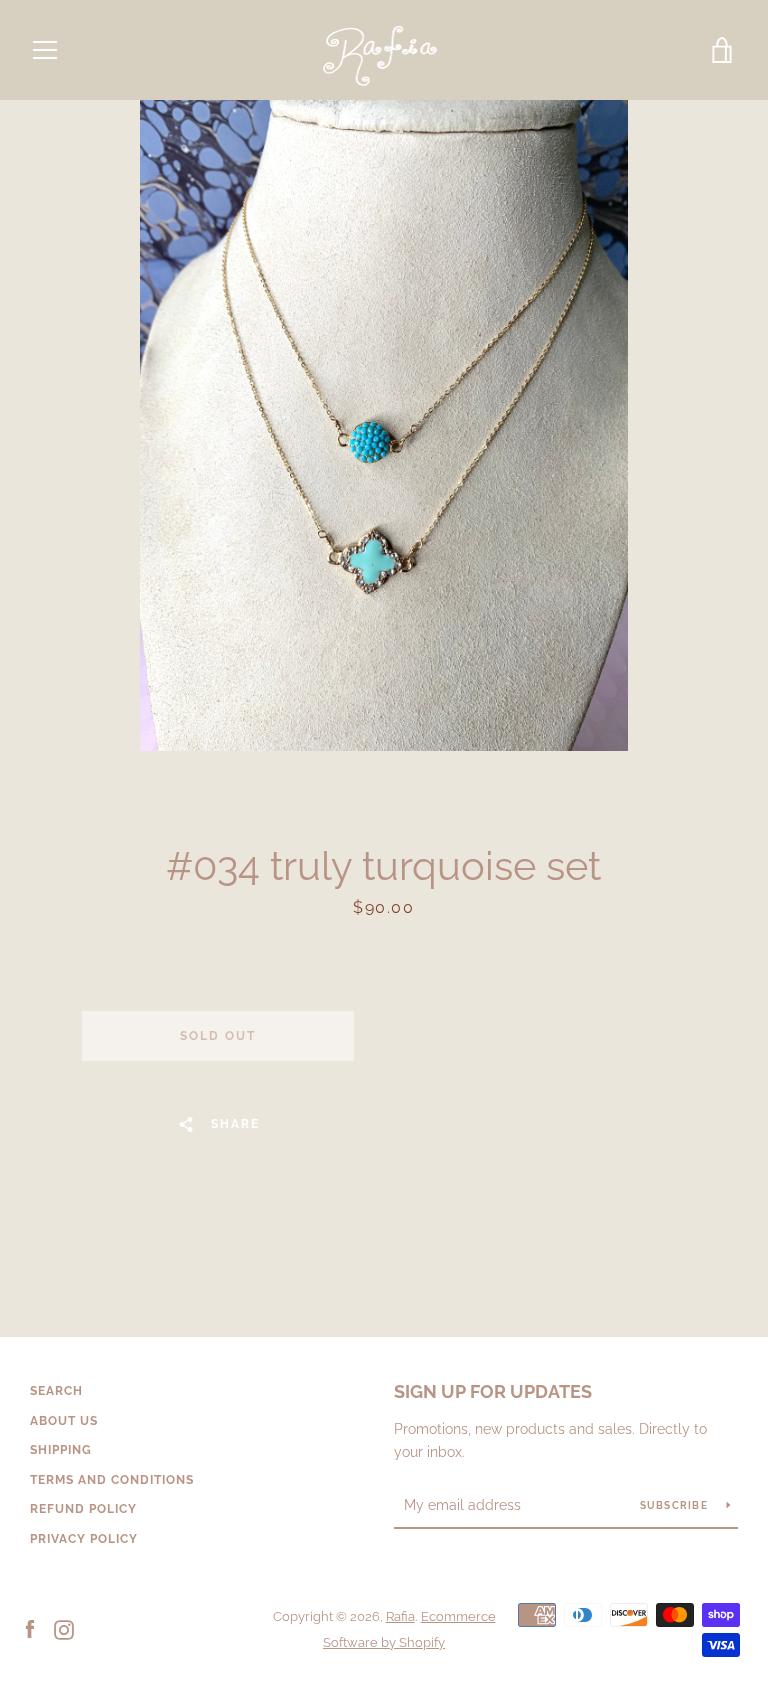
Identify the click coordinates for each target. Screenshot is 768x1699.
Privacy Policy (84, 1539)
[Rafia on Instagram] (64, 1628)
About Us (64, 1421)
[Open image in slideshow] (384, 425)
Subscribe (676, 1505)
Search (56, 1391)
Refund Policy (83, 1509)
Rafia (400, 1616)
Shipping (61, 1450)
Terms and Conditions (112, 1480)
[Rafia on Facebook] (30, 1628)
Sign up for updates (493, 1391)
